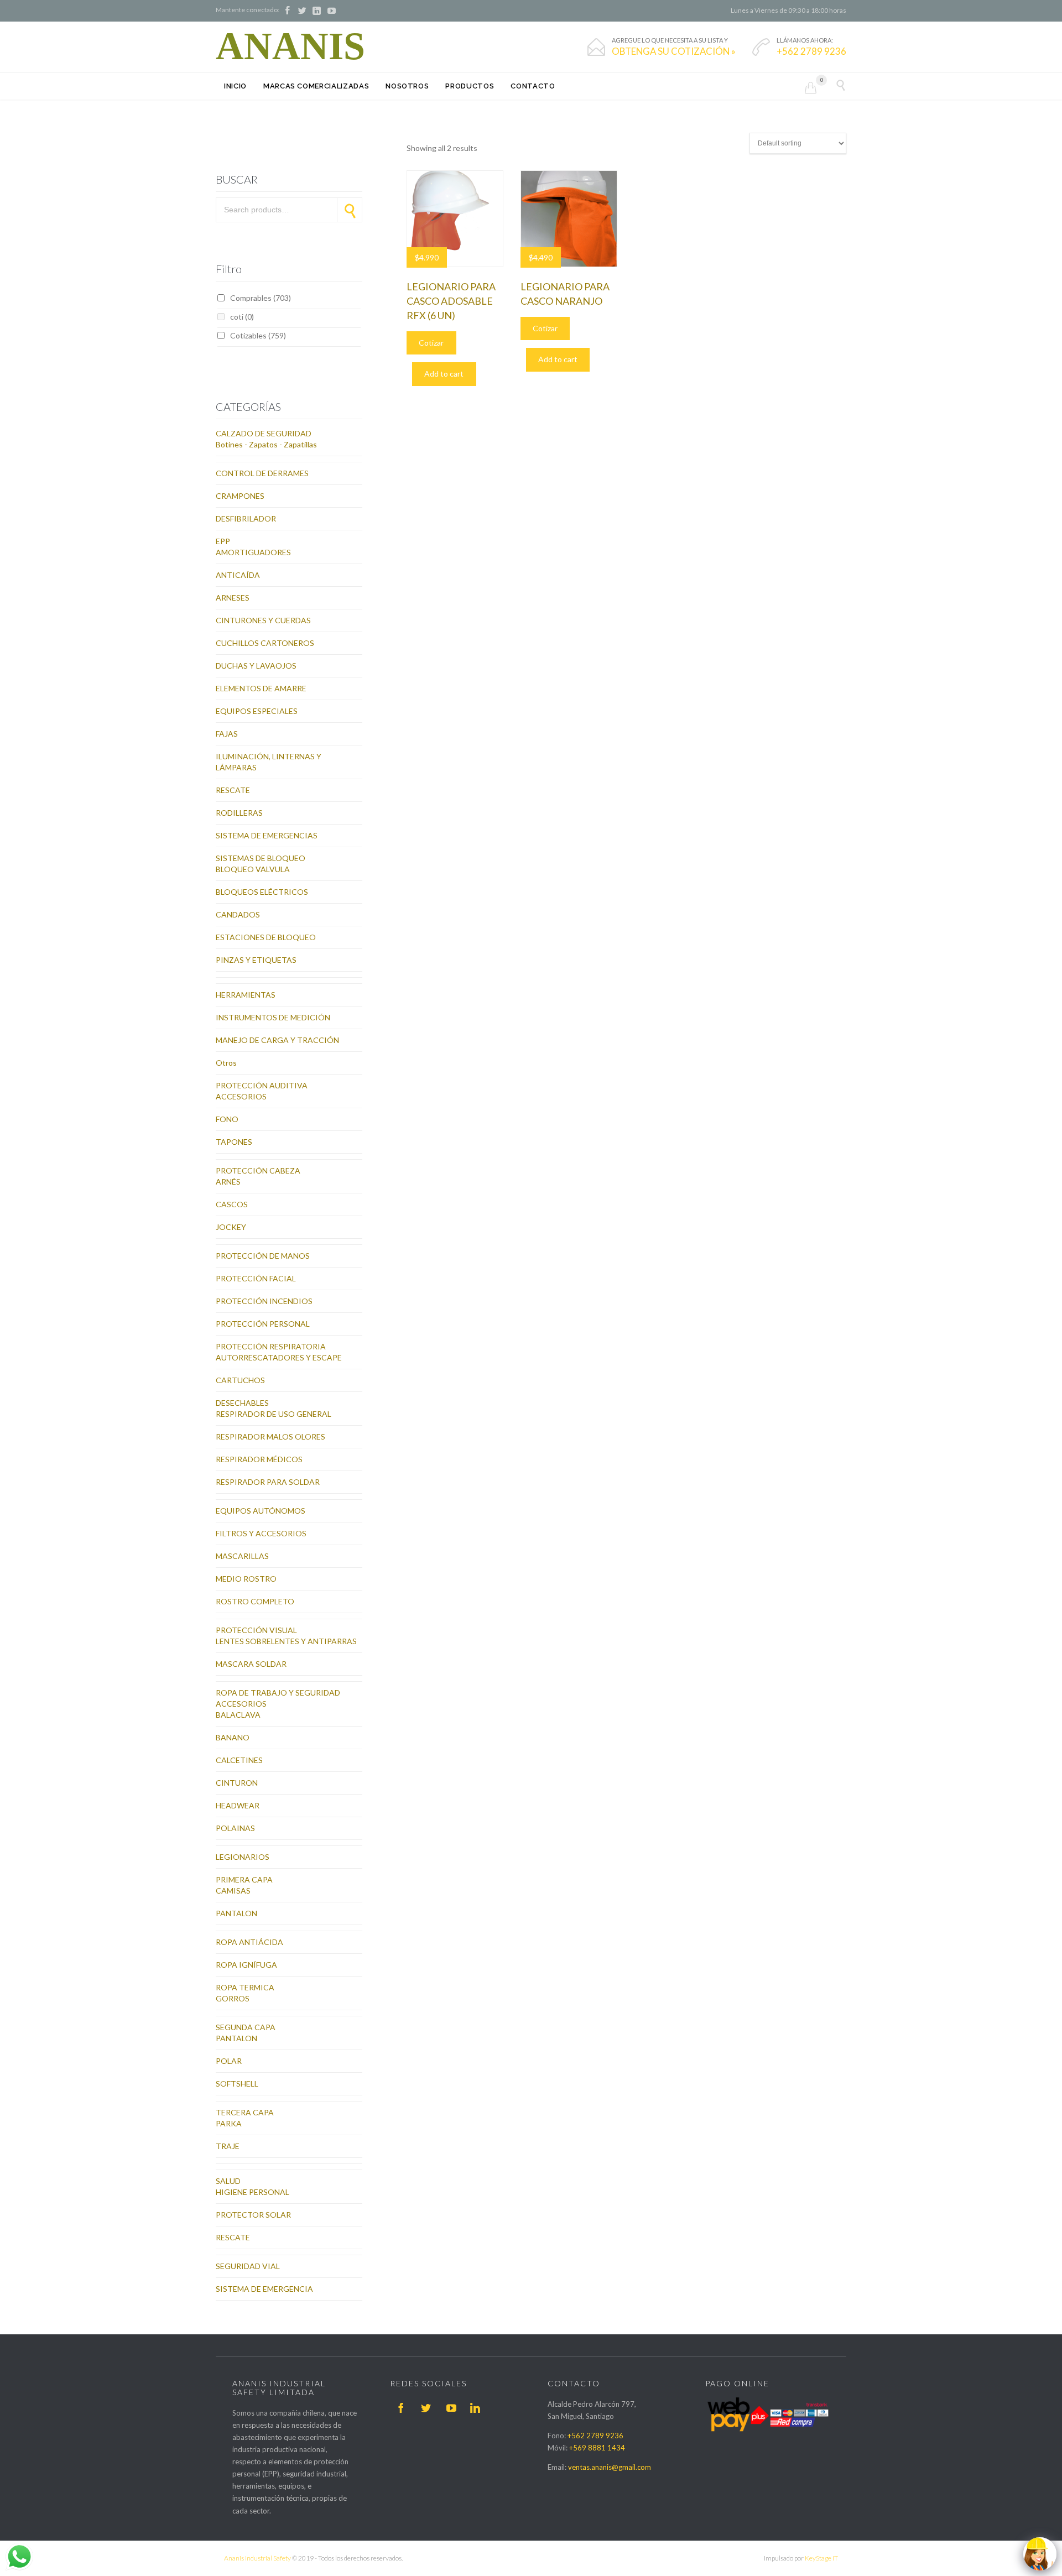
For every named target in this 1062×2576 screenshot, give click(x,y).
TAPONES (234, 1142)
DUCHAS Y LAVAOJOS (256, 666)
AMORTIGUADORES (253, 552)
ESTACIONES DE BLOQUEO (266, 937)
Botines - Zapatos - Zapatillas (266, 444)
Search (350, 210)
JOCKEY (231, 1227)
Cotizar (431, 343)
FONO (227, 1119)
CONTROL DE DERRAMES (262, 473)
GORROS (233, 1998)
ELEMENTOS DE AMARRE (261, 688)
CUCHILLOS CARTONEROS (265, 643)
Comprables (261, 298)
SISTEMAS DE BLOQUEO (261, 858)
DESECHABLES (242, 1403)
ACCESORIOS (241, 1096)
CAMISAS (233, 1891)
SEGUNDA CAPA (246, 2027)
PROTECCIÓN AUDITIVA (262, 1085)
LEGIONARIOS (243, 1857)
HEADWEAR (238, 1805)
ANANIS (290, 46)
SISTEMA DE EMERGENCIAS (267, 835)
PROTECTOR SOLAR (253, 2215)
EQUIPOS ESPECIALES (257, 711)
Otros (226, 1063)
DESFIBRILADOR (246, 518)
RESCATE (233, 790)
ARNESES (233, 598)
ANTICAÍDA (238, 575)
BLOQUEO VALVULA (253, 869)
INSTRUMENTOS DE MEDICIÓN (273, 1017)
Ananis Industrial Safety (257, 2558)
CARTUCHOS (240, 1380)
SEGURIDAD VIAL (248, 2266)
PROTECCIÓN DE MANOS (263, 1256)
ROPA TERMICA (245, 1987)
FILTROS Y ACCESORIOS (261, 1533)
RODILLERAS (239, 813)
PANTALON (236, 1913)
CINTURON (237, 1783)
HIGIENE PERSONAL (253, 2192)
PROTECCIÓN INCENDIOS (264, 1301)
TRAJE (228, 2146)
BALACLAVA (238, 1715)
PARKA (229, 2123)
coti (242, 317)
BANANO (233, 1737)
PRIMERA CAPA (244, 1879)
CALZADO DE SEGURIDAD (264, 433)
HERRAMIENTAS (246, 995)
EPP (223, 541)
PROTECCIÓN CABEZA (258, 1170)
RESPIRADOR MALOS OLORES (270, 1436)
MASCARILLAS (242, 1556)
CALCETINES (239, 1760)
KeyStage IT (821, 2558)
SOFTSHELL (237, 2084)
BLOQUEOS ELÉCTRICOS (262, 892)
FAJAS (227, 734)
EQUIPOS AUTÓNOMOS (261, 1511)
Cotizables (258, 335)
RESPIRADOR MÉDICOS (259, 1459)
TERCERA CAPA (245, 2112)
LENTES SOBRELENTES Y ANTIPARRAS (286, 1641)
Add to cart (444, 374)
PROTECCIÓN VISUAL (256, 1630)
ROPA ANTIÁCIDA (249, 1942)
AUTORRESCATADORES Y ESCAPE (279, 1357)
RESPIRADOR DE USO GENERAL (274, 1414)
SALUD (228, 2181)
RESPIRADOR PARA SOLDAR (268, 1482)
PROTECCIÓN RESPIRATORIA (271, 1346)
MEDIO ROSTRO (246, 1579)
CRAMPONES (240, 496)
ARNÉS (228, 1182)
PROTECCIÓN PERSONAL (263, 1324)
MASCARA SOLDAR (251, 1664)
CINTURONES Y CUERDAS (263, 620)
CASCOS (232, 1204)
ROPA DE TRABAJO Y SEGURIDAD (278, 1693)
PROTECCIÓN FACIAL (256, 1278)
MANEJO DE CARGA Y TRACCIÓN (277, 1040)
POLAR (229, 2061)
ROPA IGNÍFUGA (246, 1965)
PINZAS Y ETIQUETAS (256, 960)
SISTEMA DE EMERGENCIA (264, 2289)
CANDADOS (238, 914)
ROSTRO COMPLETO (255, 1601)
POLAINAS (235, 1828)
